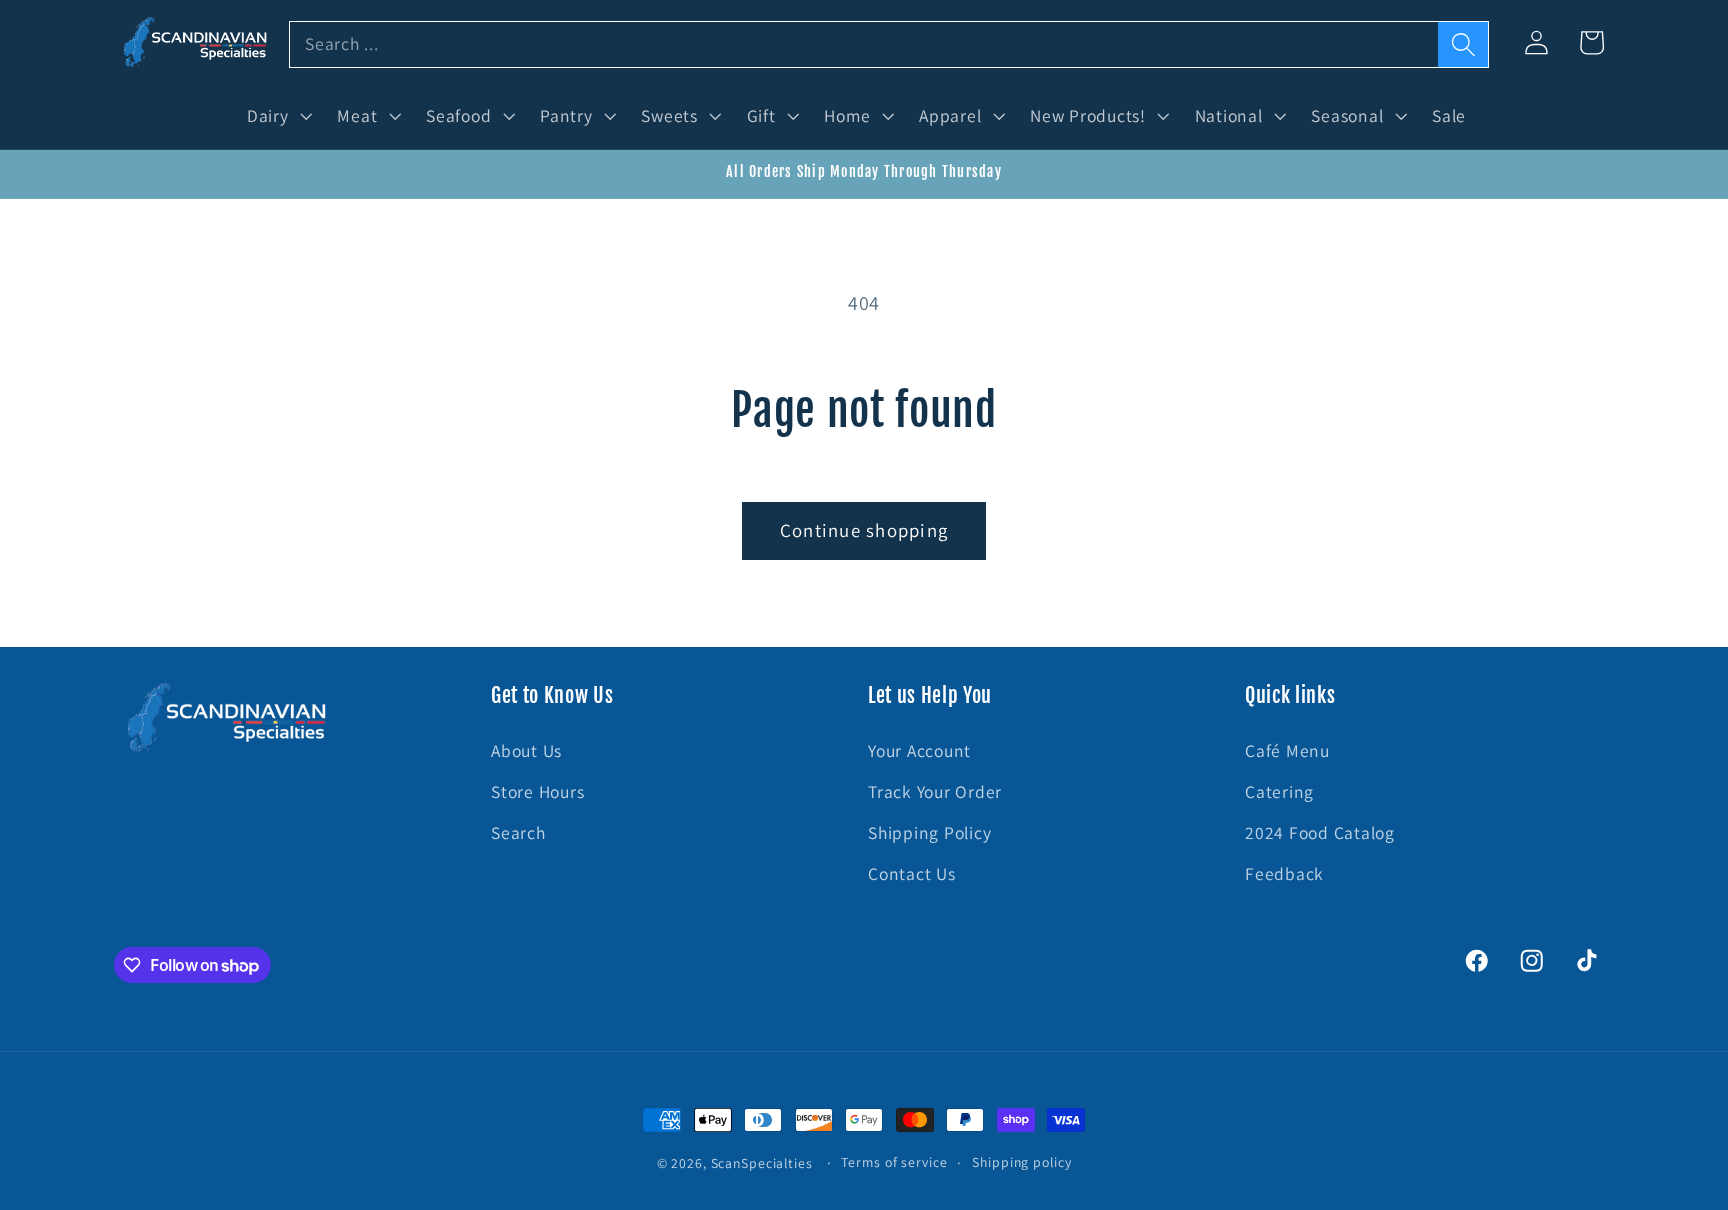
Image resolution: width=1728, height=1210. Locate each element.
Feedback (1284, 874)
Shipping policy (1021, 1162)
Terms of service (894, 1162)
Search (518, 832)
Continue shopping (864, 530)
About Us (526, 750)
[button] (277, 116)
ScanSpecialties (762, 1163)
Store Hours (537, 791)
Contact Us (912, 874)
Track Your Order (935, 791)
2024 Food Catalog (1320, 832)
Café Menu (1287, 750)
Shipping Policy (929, 832)
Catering (1279, 791)
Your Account (919, 750)
